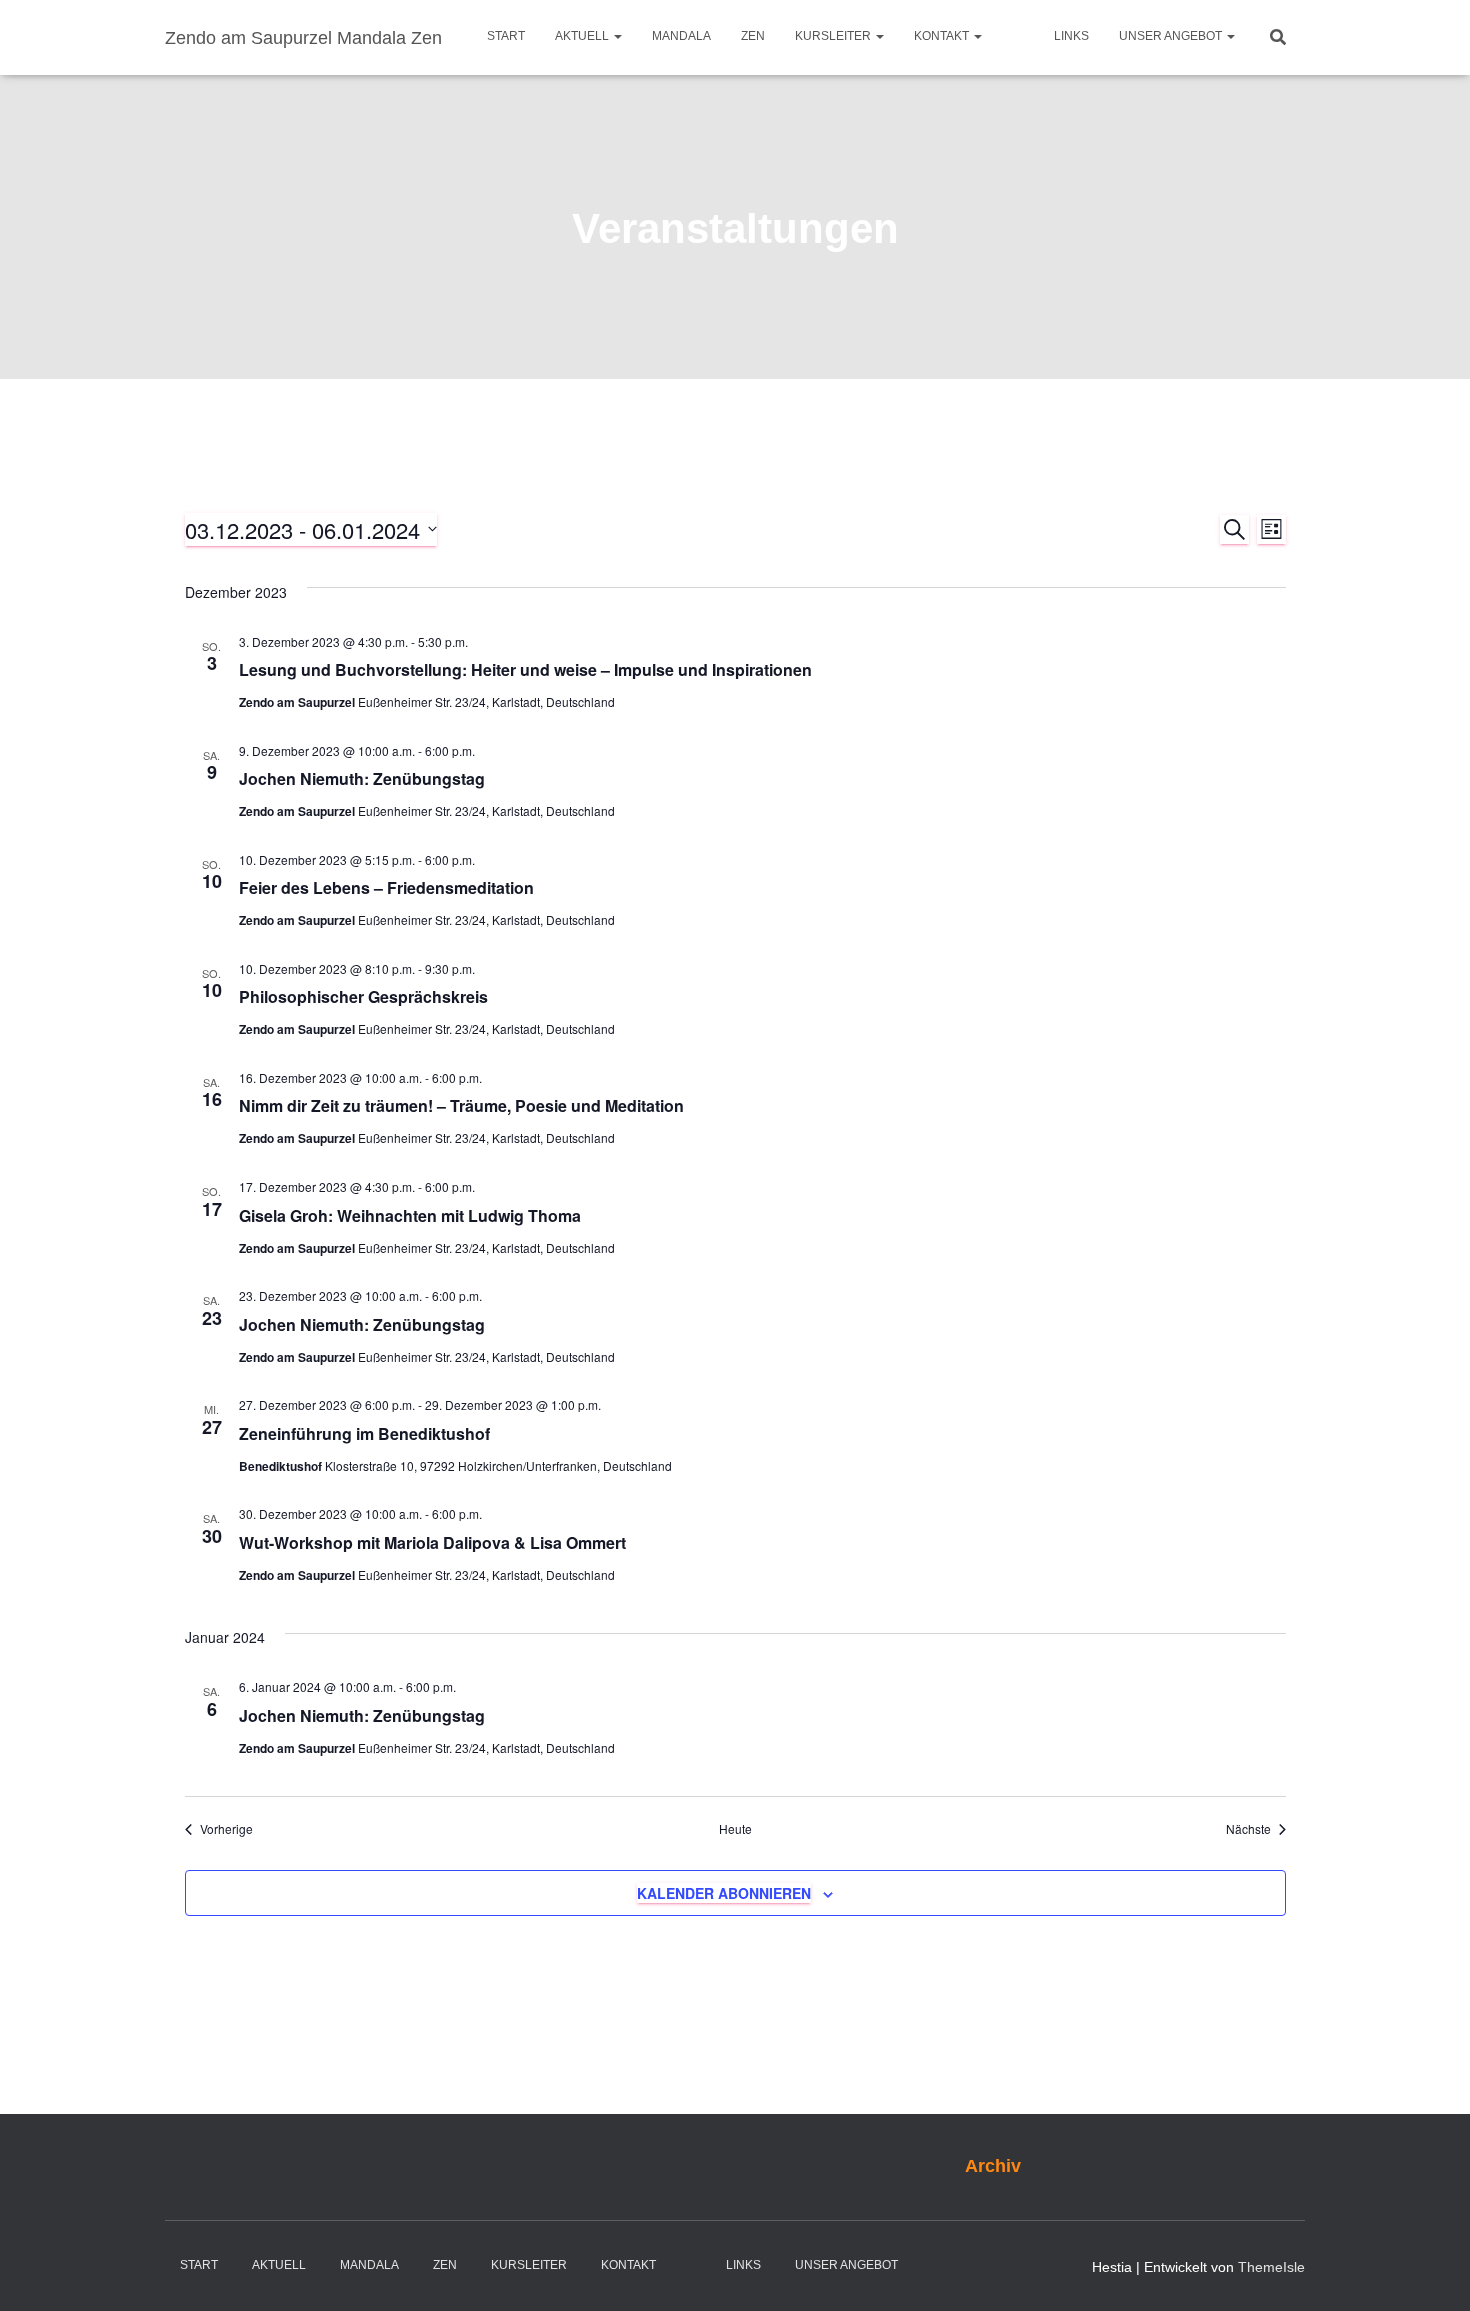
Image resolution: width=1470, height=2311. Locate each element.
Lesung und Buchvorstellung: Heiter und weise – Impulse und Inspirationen (525, 669)
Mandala (681, 36)
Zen (753, 36)
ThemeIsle (1271, 2267)
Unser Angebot (1172, 36)
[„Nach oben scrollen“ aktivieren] (1430, 2271)
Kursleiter (834, 36)
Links (1071, 36)
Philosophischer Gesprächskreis (363, 996)
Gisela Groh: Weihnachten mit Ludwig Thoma (410, 1215)
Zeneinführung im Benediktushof (364, 1433)
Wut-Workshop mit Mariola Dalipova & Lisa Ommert (432, 1542)
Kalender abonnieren (724, 1893)
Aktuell (583, 36)
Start (506, 36)
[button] (617, 36)
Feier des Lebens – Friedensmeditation (386, 887)
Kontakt (943, 36)
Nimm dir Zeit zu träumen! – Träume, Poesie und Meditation (461, 1105)
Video (1018, 37)
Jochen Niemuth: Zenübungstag (362, 778)
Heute (735, 1829)
